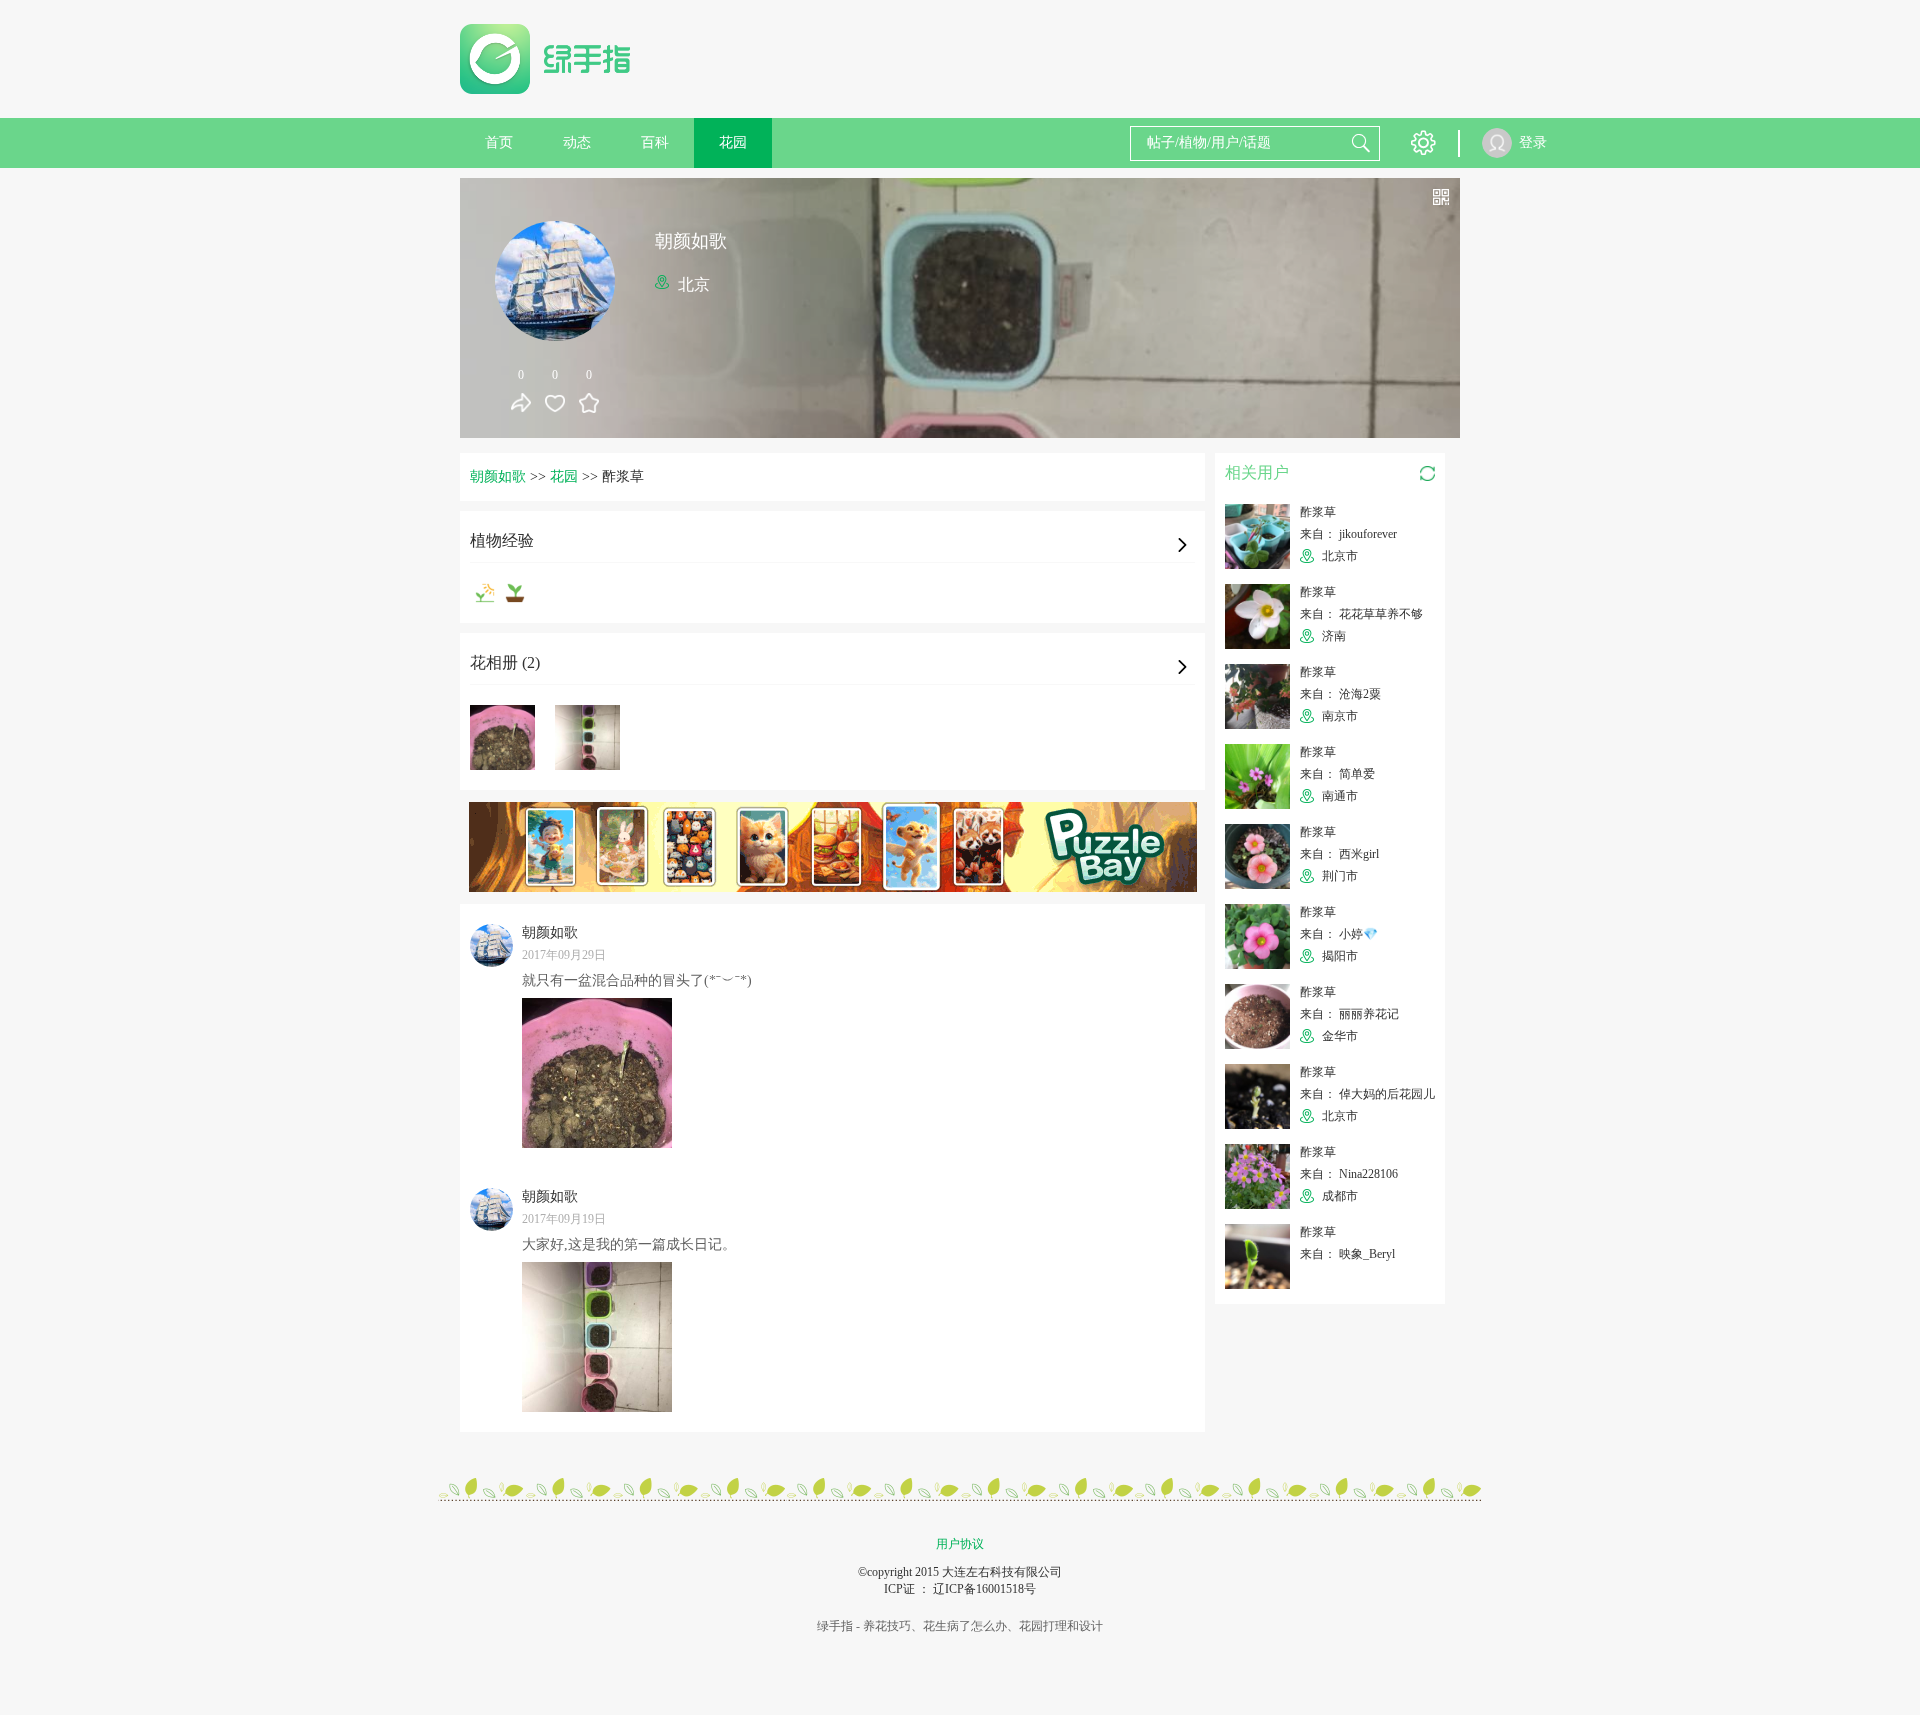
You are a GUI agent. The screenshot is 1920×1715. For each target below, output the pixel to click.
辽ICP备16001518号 (984, 1589)
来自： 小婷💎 (1339, 934)
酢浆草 (1318, 512)
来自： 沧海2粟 (1340, 694)
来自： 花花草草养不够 (1361, 614)
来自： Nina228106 (1349, 1174)
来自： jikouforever (1348, 534)
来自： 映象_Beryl (1347, 1254)
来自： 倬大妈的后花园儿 (1367, 1094)
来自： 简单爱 (1337, 774)
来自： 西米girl (1339, 854)
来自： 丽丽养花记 (1349, 1014)
